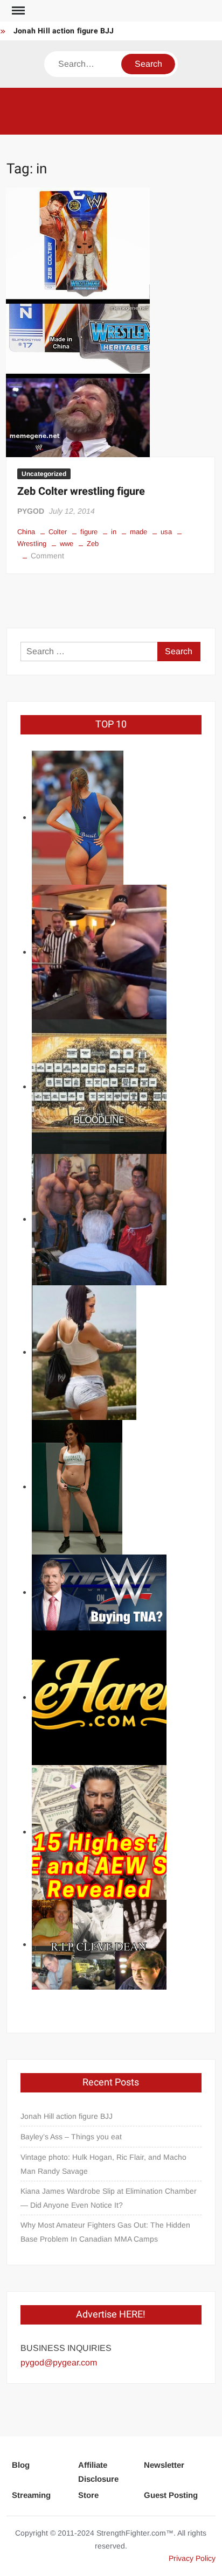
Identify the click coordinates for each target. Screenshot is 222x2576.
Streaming (31, 2495)
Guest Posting (171, 2495)
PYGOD (31, 511)
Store (88, 2495)
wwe (67, 544)
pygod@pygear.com (59, 2362)
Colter (58, 532)
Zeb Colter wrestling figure (81, 491)
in (114, 532)
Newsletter (164, 2465)
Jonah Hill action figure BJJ (64, 31)
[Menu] (17, 11)
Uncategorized (44, 474)
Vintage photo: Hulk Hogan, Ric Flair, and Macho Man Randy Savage (103, 2164)
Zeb (93, 544)
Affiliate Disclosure (98, 2472)
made (138, 532)
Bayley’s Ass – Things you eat (71, 2137)
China (26, 532)
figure (89, 532)
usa (166, 532)
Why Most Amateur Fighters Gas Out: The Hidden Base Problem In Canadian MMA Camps (105, 2232)
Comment (47, 556)
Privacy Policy (192, 2558)
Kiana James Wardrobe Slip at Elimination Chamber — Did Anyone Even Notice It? (109, 2198)
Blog (21, 2465)
